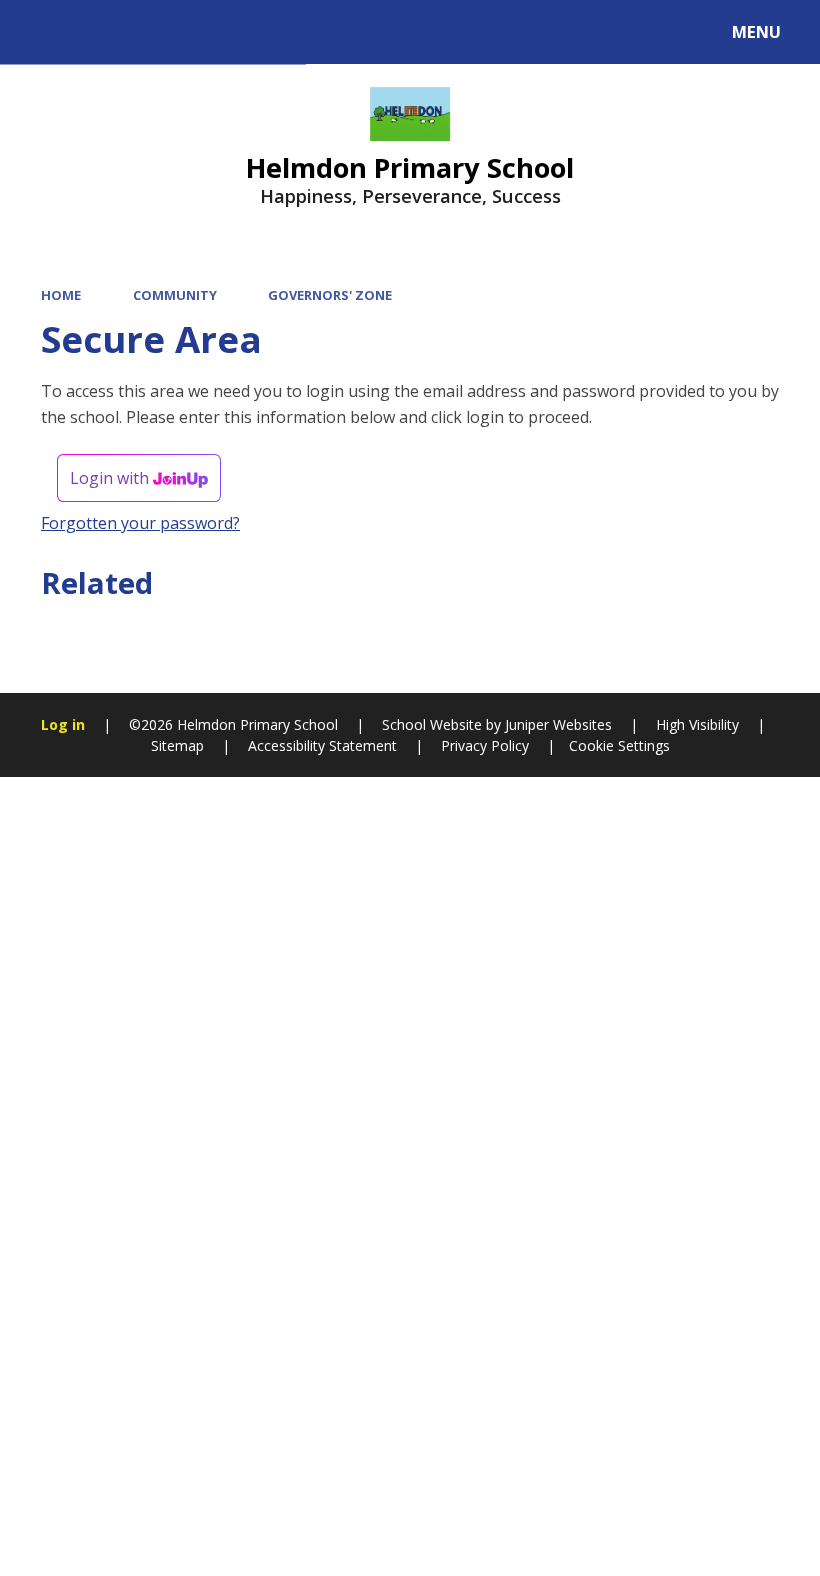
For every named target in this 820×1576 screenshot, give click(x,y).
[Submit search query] (271, 29)
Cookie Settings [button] (619, 745)
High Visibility (697, 724)
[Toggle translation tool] (97, 32)
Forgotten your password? (140, 523)
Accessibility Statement (322, 745)
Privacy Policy (485, 745)
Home (61, 295)
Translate (182, 36)
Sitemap (177, 745)
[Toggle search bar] (42, 32)
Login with (111, 478)
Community (175, 295)
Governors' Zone (330, 295)
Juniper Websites (556, 724)
